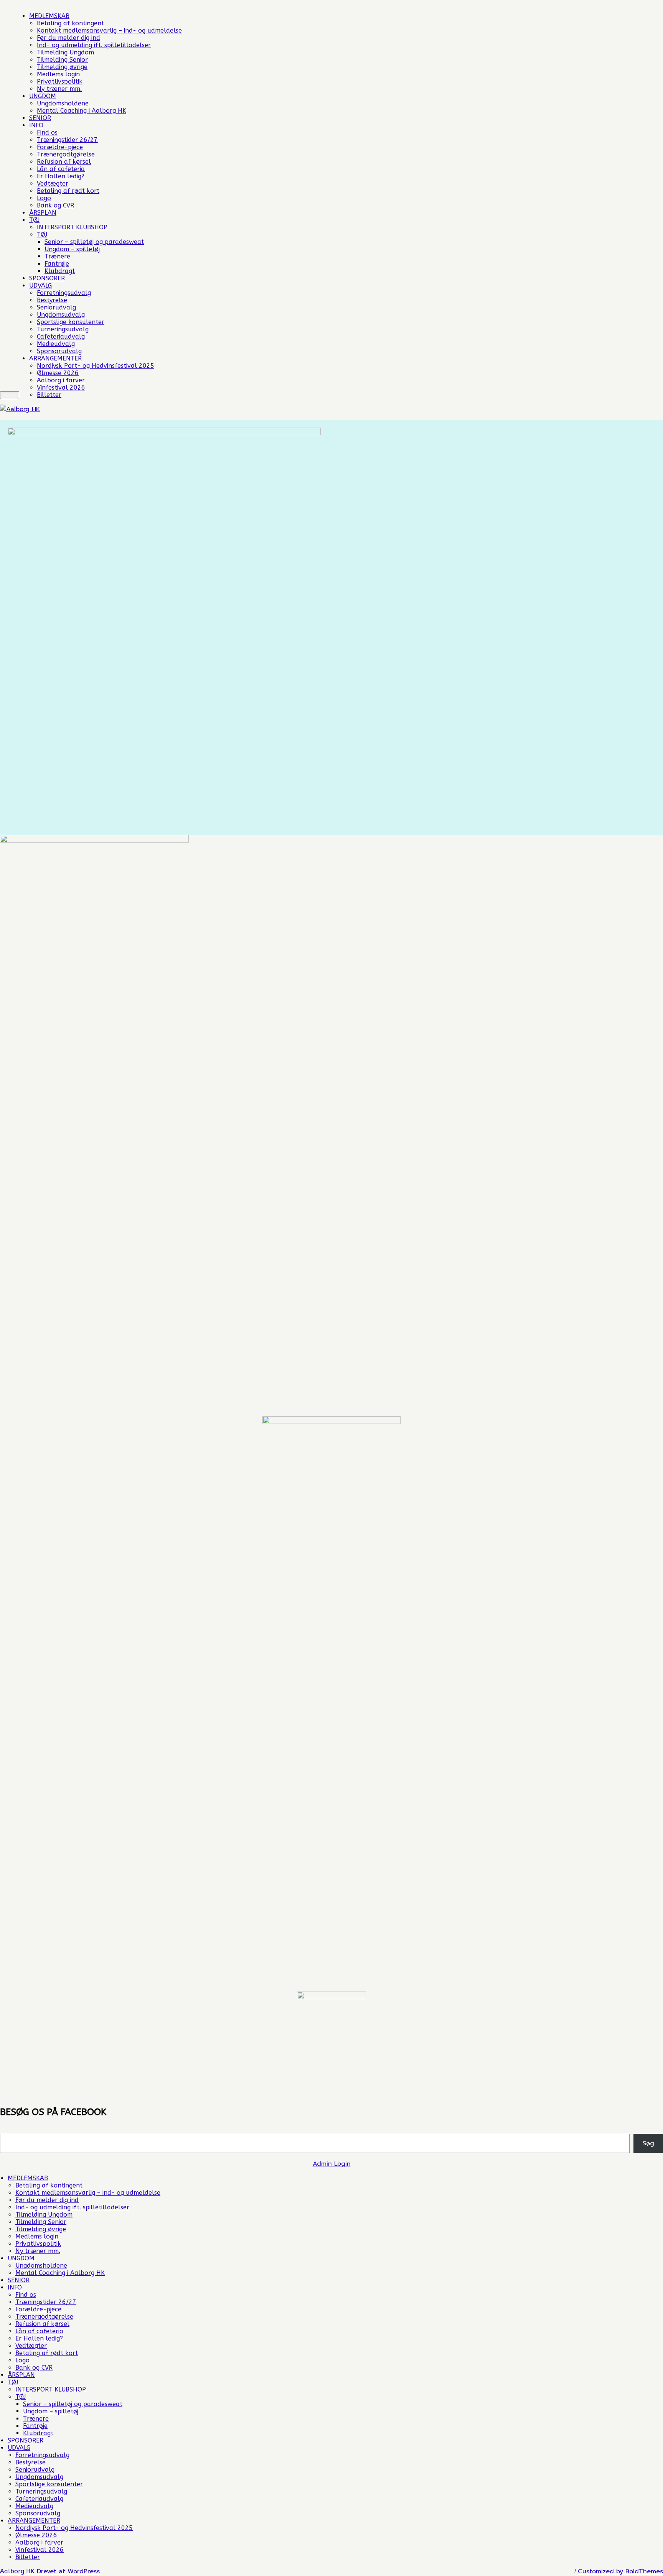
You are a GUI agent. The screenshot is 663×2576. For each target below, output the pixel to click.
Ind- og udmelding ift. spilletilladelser (94, 45)
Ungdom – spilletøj (72, 249)
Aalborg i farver (61, 380)
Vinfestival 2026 (61, 388)
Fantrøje (57, 264)
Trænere (57, 256)
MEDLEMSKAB (49, 16)
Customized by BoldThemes (620, 2571)
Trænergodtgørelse (66, 154)
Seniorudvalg (56, 307)
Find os (47, 133)
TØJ (34, 220)
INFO (36, 125)
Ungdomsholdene (63, 103)
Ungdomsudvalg (61, 315)
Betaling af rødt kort (68, 191)
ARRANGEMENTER (55, 358)
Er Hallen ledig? (61, 176)
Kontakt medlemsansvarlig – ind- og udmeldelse (109, 30)
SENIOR (40, 118)
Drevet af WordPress (68, 2571)
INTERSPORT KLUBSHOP (72, 227)
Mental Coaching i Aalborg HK (82, 111)
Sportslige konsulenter (71, 322)
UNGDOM (43, 96)
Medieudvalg (56, 344)
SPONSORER (47, 278)
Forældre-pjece (60, 147)
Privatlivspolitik (60, 81)
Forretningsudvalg (64, 293)
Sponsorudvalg (59, 351)
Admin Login (332, 2164)
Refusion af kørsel (64, 162)
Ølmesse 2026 (58, 373)
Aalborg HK (17, 2571)
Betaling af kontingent (70, 23)
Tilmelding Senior (62, 60)
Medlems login (58, 74)
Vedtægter (53, 184)
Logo (44, 198)
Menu (10, 395)
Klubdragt (60, 271)
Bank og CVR (55, 205)
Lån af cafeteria (61, 169)
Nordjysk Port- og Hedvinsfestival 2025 (96, 366)
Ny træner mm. (59, 89)
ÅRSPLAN (43, 213)
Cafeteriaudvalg (61, 337)
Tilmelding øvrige (62, 67)
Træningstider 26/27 (67, 140)
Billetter (49, 395)
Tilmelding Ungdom (65, 52)
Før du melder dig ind (68, 38)
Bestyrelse (52, 300)
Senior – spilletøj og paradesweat (94, 242)
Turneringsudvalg (63, 329)
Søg (648, 2143)
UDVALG (40, 286)
